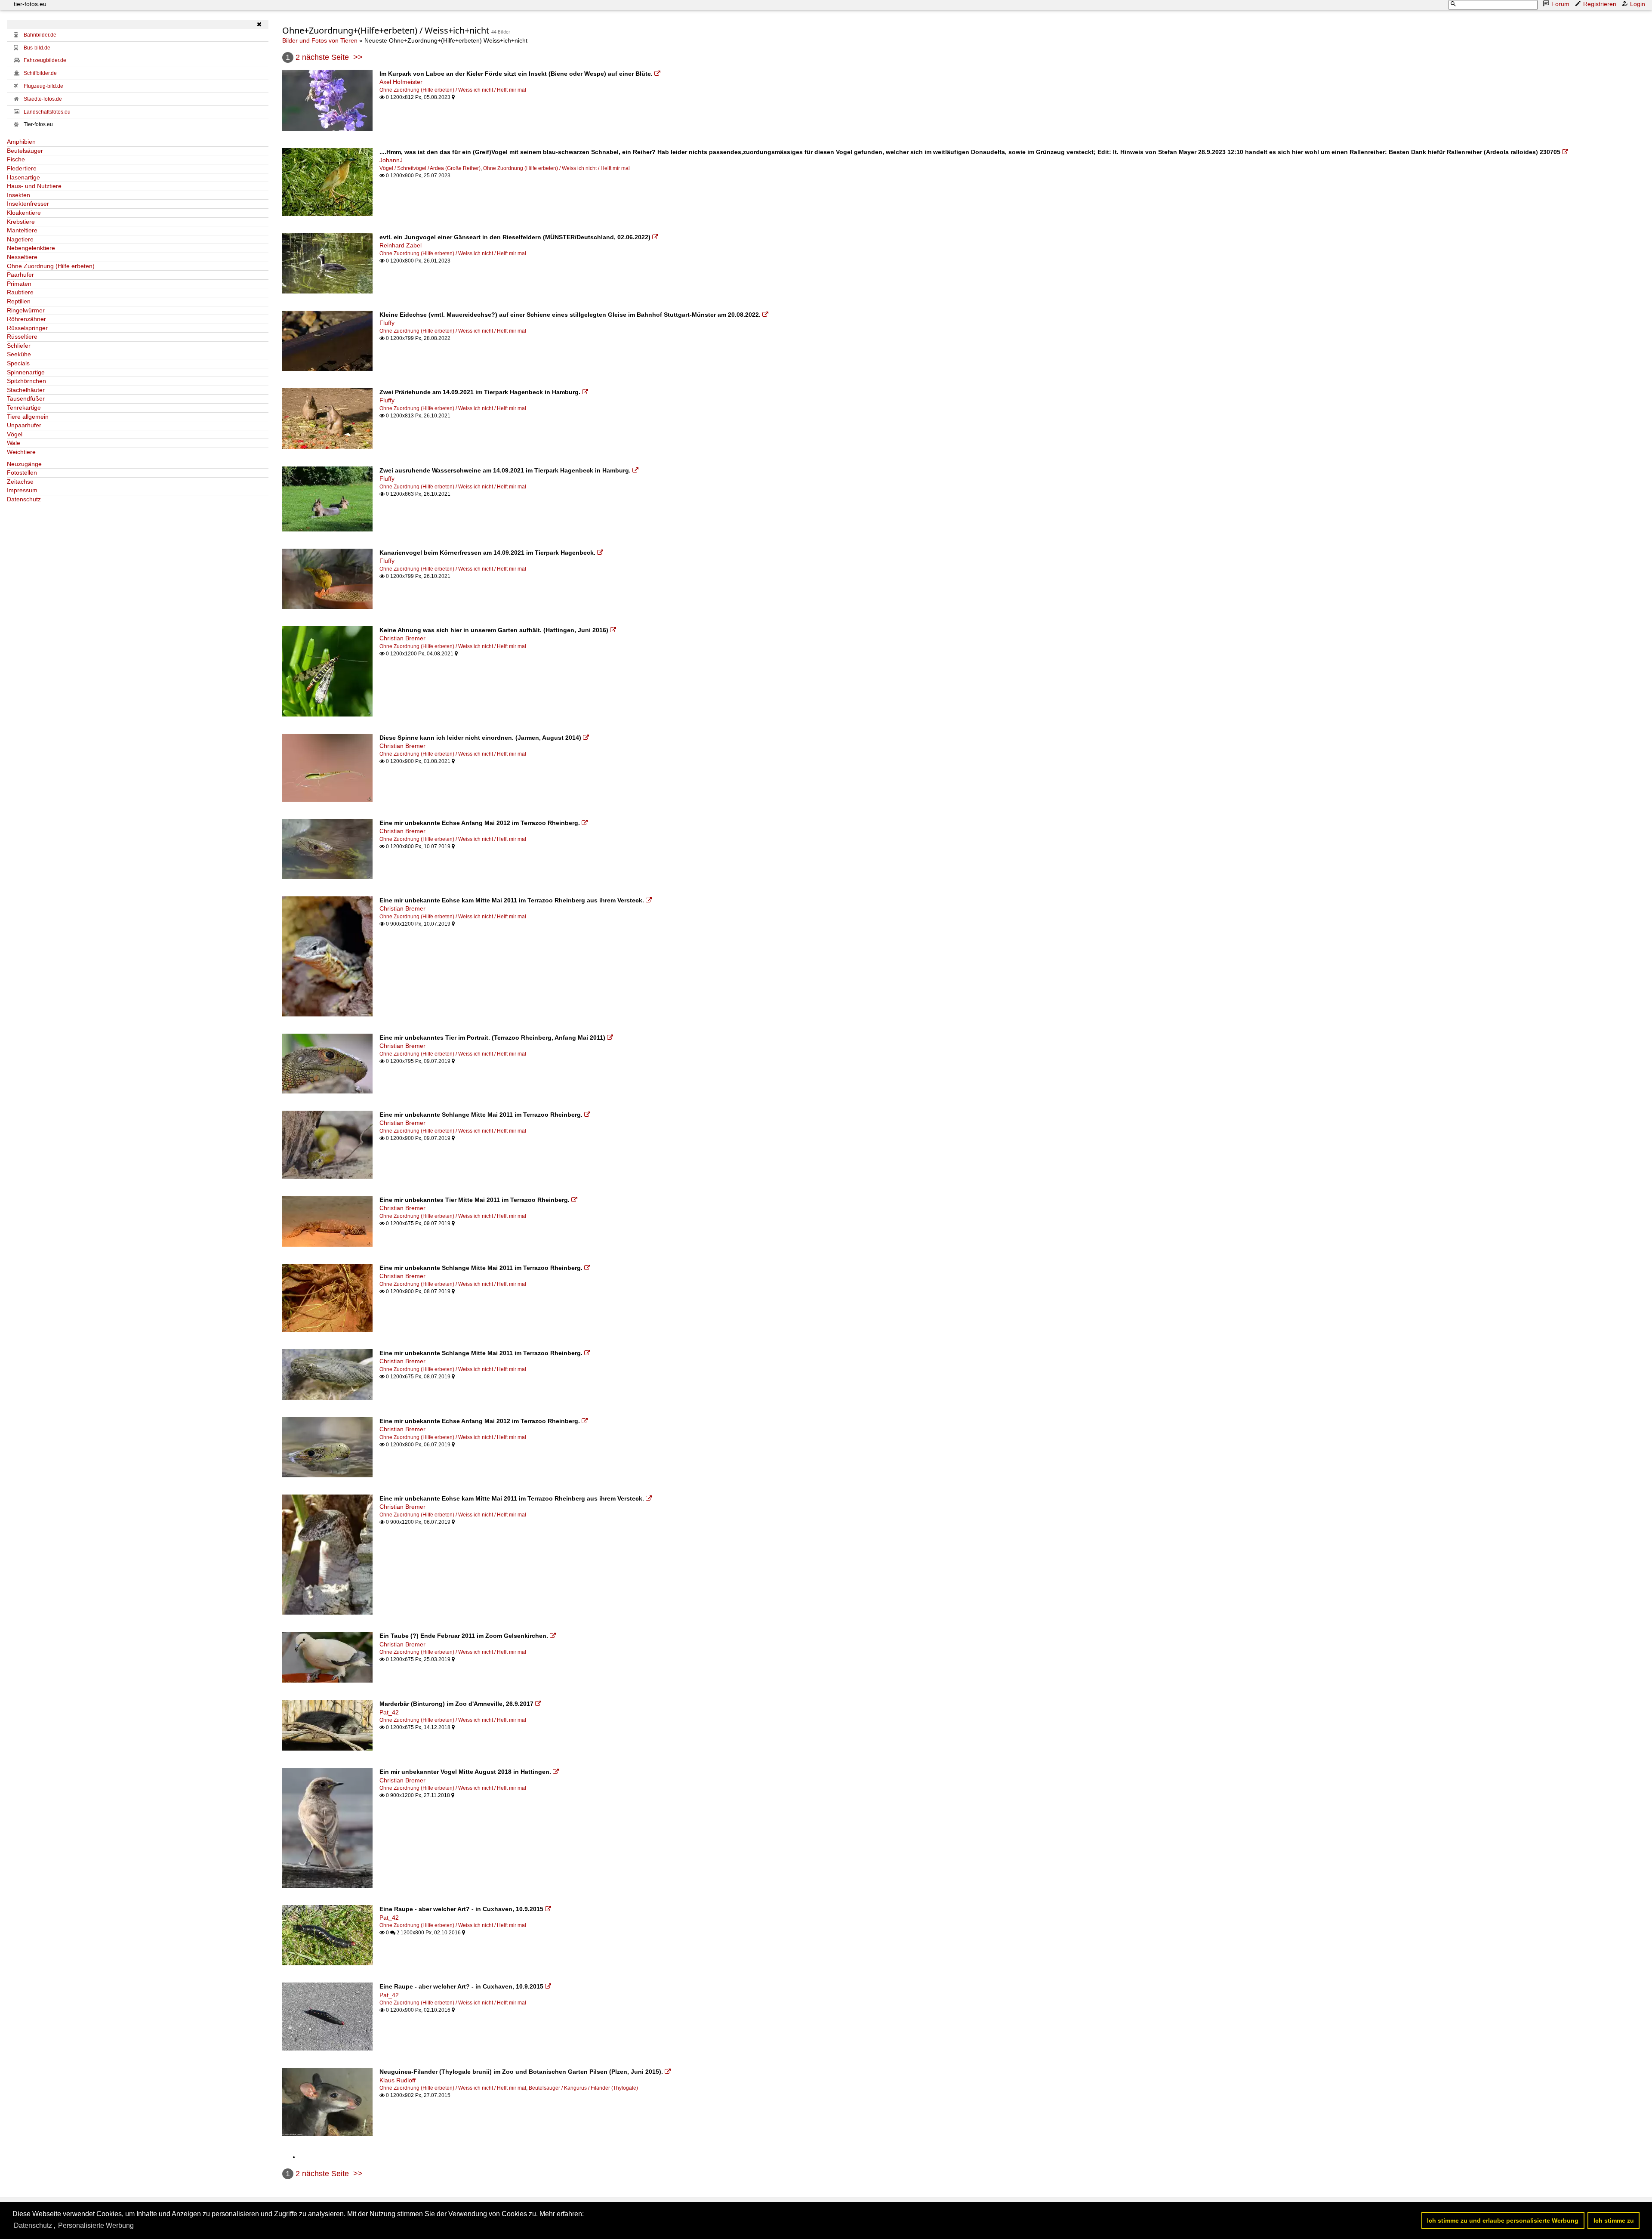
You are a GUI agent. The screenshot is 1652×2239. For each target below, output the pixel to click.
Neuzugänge (24, 464)
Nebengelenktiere (31, 248)
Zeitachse (20, 482)
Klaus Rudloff (398, 2080)
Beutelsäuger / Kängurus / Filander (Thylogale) (583, 2088)
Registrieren (1600, 4)
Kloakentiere (24, 213)
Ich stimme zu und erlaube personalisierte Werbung (1503, 2220)
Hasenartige (23, 177)
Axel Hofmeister (401, 82)
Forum (1560, 4)
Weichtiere (21, 452)
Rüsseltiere (22, 337)
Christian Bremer (402, 638)
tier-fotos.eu (30, 4)
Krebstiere (21, 222)
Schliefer (19, 346)
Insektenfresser (28, 204)
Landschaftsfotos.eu (47, 112)
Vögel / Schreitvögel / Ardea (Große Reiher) (430, 168)
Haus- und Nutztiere (34, 186)
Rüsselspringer (27, 328)
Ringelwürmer (26, 310)
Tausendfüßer (26, 398)
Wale (14, 443)
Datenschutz (24, 499)
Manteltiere (22, 230)
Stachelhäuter (26, 390)
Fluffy (387, 323)
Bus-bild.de (37, 48)
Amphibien (21, 142)
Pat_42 (389, 1712)
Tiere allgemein (28, 417)
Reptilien (19, 301)
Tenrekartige (24, 408)
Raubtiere (20, 292)
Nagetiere (20, 239)
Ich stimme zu (1614, 2220)
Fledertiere (22, 168)
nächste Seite (325, 57)
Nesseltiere (22, 257)
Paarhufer (20, 275)
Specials (18, 363)
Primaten (19, 284)
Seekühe (19, 354)
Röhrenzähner (26, 319)
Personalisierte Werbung (96, 2225)
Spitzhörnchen (26, 381)
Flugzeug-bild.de (43, 86)
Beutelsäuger (25, 151)
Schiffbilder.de (40, 73)
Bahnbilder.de (40, 35)
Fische (16, 159)
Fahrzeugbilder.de (45, 60)
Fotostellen (22, 473)
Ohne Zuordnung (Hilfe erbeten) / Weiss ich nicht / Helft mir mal (453, 90)
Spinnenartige (26, 372)
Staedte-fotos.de (43, 99)
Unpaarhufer (24, 425)
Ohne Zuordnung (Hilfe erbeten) (51, 266)
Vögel (15, 434)
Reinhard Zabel (401, 245)
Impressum (22, 490)
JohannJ (391, 160)
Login (1638, 4)
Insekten (18, 195)
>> (358, 57)
